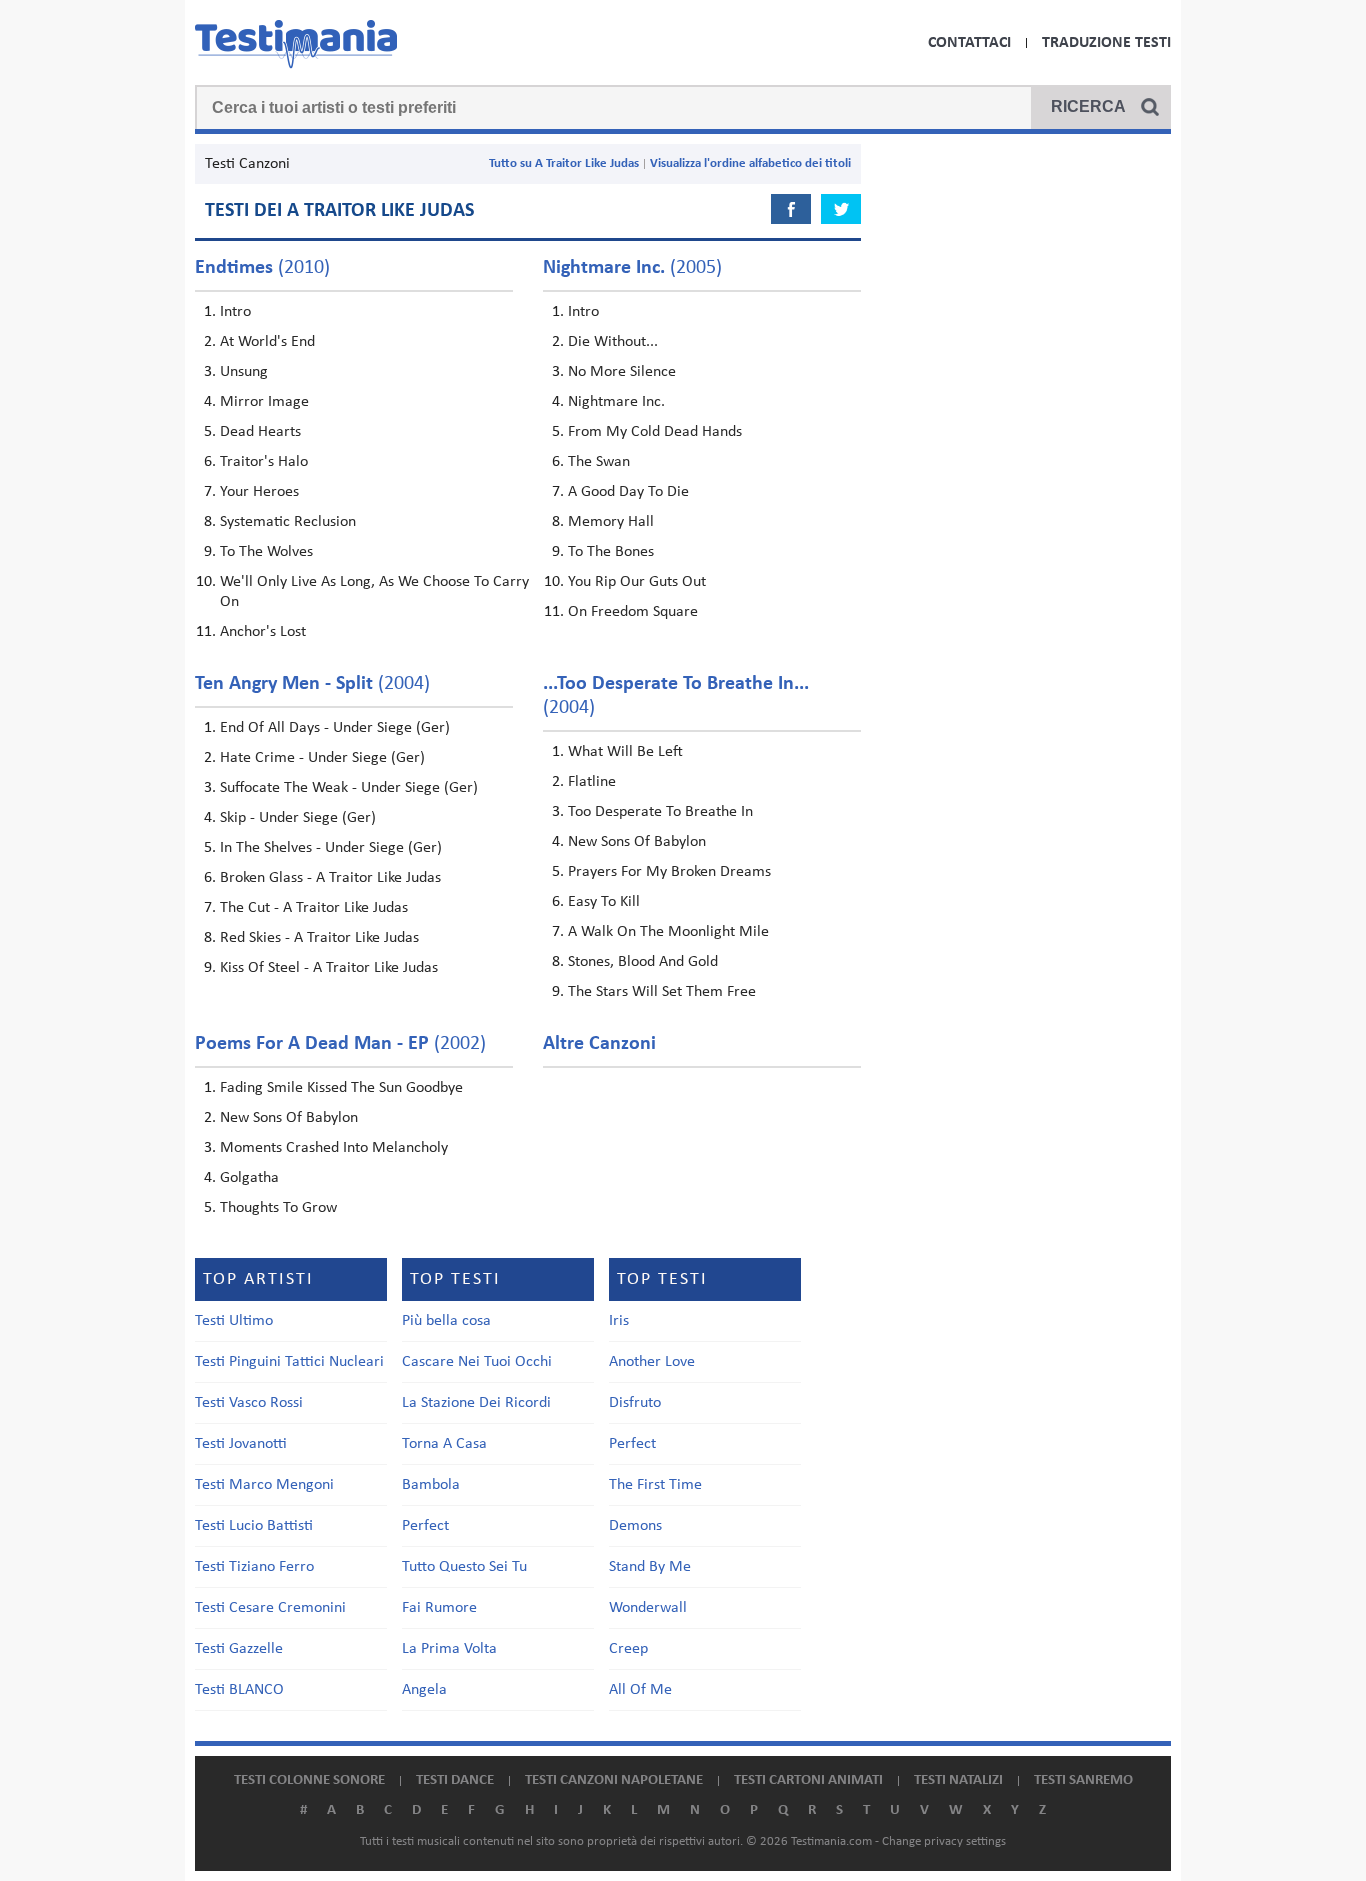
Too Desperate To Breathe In (660, 812)
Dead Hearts (260, 432)
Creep (628, 1649)
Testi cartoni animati (808, 1780)
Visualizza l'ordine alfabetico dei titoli (750, 163)
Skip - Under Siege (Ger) (298, 818)
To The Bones (611, 552)
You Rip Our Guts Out (637, 582)
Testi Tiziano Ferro (254, 1567)
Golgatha (249, 1178)
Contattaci (969, 43)
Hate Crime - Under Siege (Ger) (322, 758)
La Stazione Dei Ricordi (476, 1403)
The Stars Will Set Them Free (662, 992)
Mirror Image (264, 402)
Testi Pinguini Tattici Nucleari (289, 1362)
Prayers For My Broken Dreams (669, 872)
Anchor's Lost (263, 632)
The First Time (655, 1485)
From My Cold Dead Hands (655, 432)
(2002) (340, 1044)
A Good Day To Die (628, 492)
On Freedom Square (633, 612)
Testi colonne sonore (309, 1780)
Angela (424, 1690)
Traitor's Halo (264, 462)
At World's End (267, 342)
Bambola (431, 1485)
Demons (635, 1526)
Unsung (244, 372)
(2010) (262, 268)
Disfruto (635, 1403)
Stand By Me (650, 1567)
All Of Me (640, 1690)
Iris (619, 1321)
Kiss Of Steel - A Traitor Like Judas (329, 968)
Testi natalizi (958, 1780)
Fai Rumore (439, 1608)
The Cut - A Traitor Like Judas (314, 908)
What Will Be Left (625, 752)
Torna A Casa (444, 1444)
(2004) (312, 684)
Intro (235, 312)
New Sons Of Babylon (637, 842)
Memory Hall (611, 522)
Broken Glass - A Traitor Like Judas (330, 878)
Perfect (425, 1526)
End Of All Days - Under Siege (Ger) (335, 728)
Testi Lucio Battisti (254, 1526)
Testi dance (455, 1780)
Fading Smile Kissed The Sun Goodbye (341, 1088)
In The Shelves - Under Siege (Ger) (331, 848)
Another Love (652, 1362)
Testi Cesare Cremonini (270, 1608)
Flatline (592, 782)
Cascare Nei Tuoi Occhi (477, 1362)
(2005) (632, 268)
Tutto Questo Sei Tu (464, 1567)
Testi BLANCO (239, 1690)
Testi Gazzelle (239, 1649)
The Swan (599, 462)
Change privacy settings (944, 1841)
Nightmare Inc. (616, 402)
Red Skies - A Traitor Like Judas (319, 938)
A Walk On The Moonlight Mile (668, 932)
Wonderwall (648, 1608)
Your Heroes (259, 492)
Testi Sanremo (1083, 1780)
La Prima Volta (449, 1649)
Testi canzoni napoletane (614, 1780)
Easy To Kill (604, 902)
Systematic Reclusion (288, 522)
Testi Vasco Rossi (249, 1403)
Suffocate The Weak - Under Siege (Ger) (349, 788)
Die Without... (613, 342)
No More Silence (622, 372)
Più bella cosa (446, 1321)
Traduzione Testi (1106, 43)
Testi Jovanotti (241, 1444)
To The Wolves (266, 552)
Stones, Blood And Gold (643, 962)
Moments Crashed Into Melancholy (334, 1148)
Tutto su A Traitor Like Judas (564, 163)
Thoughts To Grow (278, 1208)
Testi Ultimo (234, 1321)
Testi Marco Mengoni (264, 1485)
